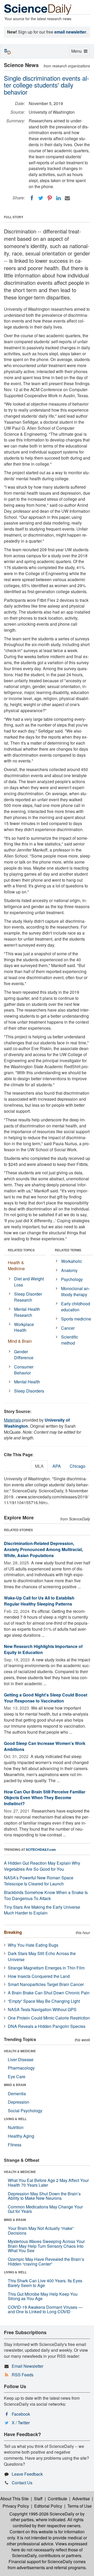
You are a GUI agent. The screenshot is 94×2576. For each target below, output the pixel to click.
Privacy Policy (16, 2506)
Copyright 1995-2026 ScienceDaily (42, 2514)
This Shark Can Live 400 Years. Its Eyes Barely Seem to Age (45, 2283)
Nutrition (16, 2127)
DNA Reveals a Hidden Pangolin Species (47, 2026)
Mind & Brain (20, 1341)
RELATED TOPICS (21, 1250)
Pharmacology (21, 2068)
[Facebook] (32, 198)
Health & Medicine (16, 1265)
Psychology (72, 1279)
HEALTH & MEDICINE (20, 2051)
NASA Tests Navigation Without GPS (42, 2009)
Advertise (81, 2499)
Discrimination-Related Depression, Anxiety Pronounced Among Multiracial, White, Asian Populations (43, 1549)
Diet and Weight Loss (29, 1282)
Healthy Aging (21, 2136)
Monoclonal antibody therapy (75, 1291)
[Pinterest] (50, 198)
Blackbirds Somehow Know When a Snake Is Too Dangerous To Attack (46, 1895)
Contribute (57, 2499)
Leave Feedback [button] (27, 2474)
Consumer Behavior (24, 1370)
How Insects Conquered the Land (39, 1976)
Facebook (21, 2414)
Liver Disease (21, 2059)
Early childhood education (76, 1307)
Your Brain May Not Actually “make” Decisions (41, 2231)
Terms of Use (80, 2506)
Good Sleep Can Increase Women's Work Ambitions (45, 1746)
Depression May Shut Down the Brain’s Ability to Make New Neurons (44, 2196)
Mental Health (27, 1382)
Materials (12, 1420)
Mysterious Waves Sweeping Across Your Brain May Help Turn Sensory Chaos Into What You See (46, 2246)
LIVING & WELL (15, 2119)
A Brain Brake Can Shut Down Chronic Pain (49, 1993)
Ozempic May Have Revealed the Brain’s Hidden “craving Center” (46, 2261)
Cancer (68, 1328)
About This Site (14, 2499)
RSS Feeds (23, 2375)
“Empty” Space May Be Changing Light (44, 2001)
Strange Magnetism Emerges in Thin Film (46, 1968)
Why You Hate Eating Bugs (33, 1945)
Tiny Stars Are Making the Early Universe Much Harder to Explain (42, 1910)
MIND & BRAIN (15, 2085)
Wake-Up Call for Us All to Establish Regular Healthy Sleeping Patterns (39, 1601)
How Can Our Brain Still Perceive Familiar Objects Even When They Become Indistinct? (45, 1798)
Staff (38, 2499)
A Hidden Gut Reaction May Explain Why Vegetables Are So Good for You (42, 1866)
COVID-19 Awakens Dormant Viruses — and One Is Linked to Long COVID (45, 2309)
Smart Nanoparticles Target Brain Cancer (46, 1984)
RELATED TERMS (68, 1250)
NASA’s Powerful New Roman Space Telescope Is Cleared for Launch (39, 1881)
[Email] (67, 198)
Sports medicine (76, 1319)
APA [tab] (57, 1466)
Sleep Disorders (29, 1391)
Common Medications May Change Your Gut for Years (45, 2209)
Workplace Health (24, 1327)
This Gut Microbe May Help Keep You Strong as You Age (43, 2296)
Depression (19, 2102)
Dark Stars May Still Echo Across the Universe (42, 1956)
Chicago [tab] (78, 1466)
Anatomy (69, 1270)
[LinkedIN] (58, 198)
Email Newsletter (28, 2366)
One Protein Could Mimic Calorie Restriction (49, 2018)
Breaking (13, 1932)
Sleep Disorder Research (28, 1297)
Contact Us (22, 2483)
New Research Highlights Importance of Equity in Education (43, 1649)
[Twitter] (41, 198)
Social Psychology (25, 2111)
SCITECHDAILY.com (41, 1849)
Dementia (17, 2094)
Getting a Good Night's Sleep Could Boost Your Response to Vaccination (46, 1698)
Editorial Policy (48, 2506)
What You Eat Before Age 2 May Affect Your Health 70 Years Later (48, 2183)
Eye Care (17, 2076)
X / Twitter (21, 2423)
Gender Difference (24, 1355)
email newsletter (70, 32)
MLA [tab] (39, 1466)
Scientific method (70, 1340)
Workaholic (72, 1261)
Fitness (15, 2145)
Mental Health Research (27, 1312)
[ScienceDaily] (38, 9)
